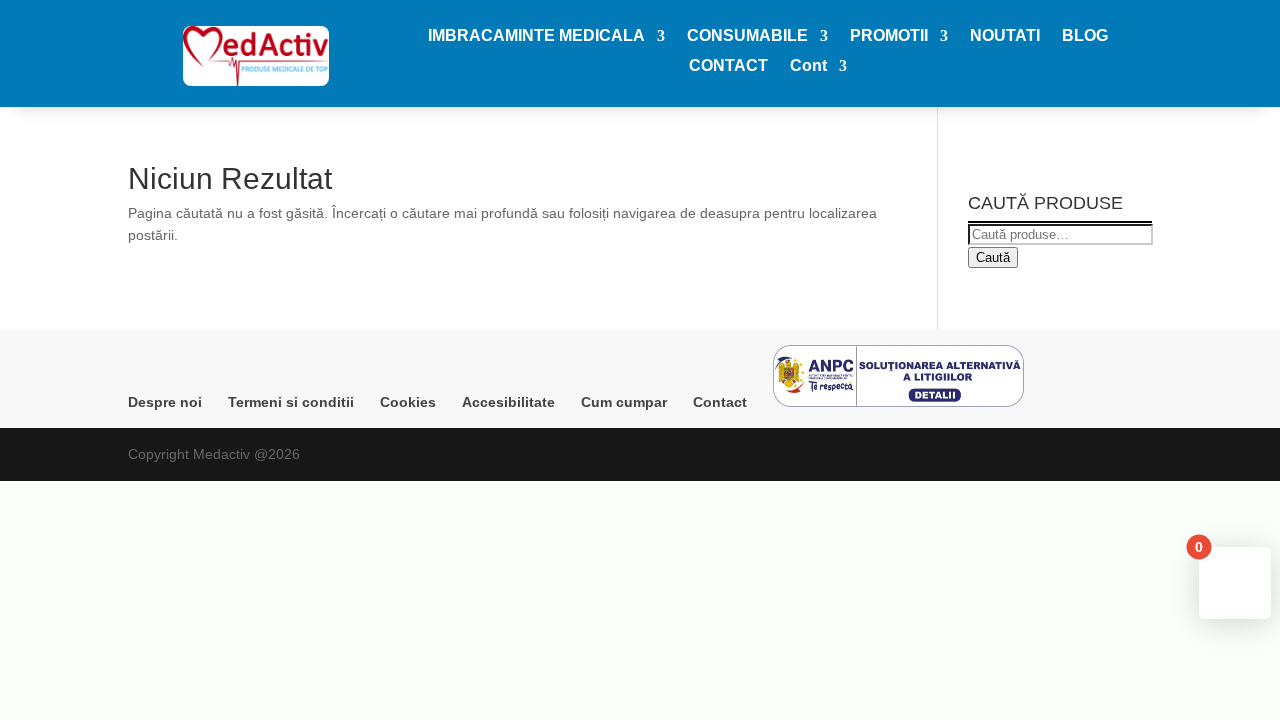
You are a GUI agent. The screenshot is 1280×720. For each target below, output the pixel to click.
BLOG (1085, 36)
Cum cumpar (624, 402)
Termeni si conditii (291, 402)
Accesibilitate (508, 402)
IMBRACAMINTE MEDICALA (536, 36)
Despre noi (165, 402)
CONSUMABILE (747, 36)
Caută (993, 257)
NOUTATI (1005, 36)
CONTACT (728, 66)
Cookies (408, 402)
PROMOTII (889, 36)
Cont (808, 66)
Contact (720, 402)
